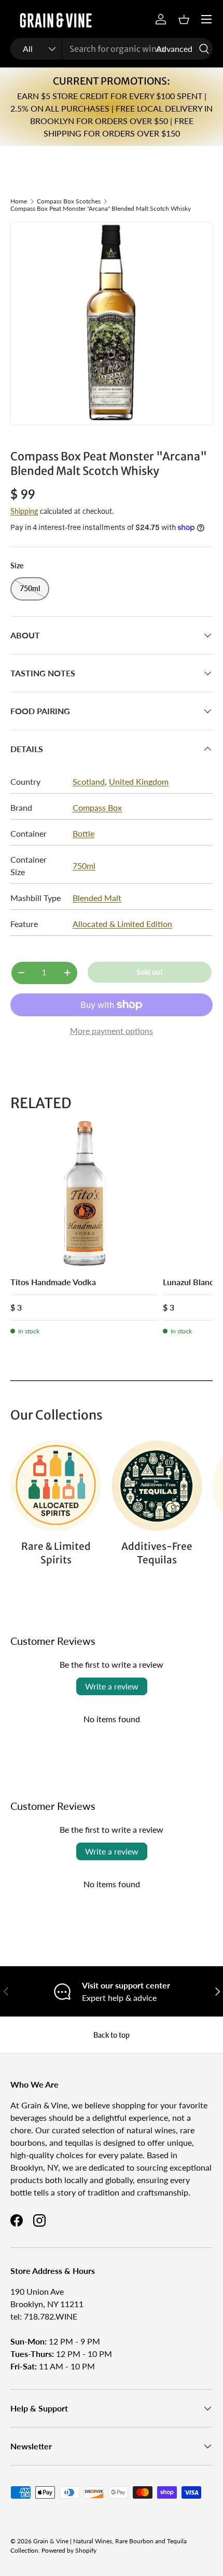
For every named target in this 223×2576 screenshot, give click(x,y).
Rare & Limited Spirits (56, 1553)
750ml (84, 866)
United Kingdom (139, 781)
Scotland (89, 781)
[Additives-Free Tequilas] (157, 1486)
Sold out (150, 972)
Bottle (83, 833)
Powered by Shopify (69, 2550)
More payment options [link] (112, 1031)
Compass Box (97, 807)
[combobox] (112, 49)
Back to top (112, 2035)
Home (19, 201)
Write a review (112, 1686)
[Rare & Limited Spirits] (56, 1486)
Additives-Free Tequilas (157, 1553)
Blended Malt (97, 898)
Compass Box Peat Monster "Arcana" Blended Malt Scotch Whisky (101, 209)
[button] (184, 19)
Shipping (24, 511)
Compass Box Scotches (69, 201)
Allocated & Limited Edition (122, 924)
